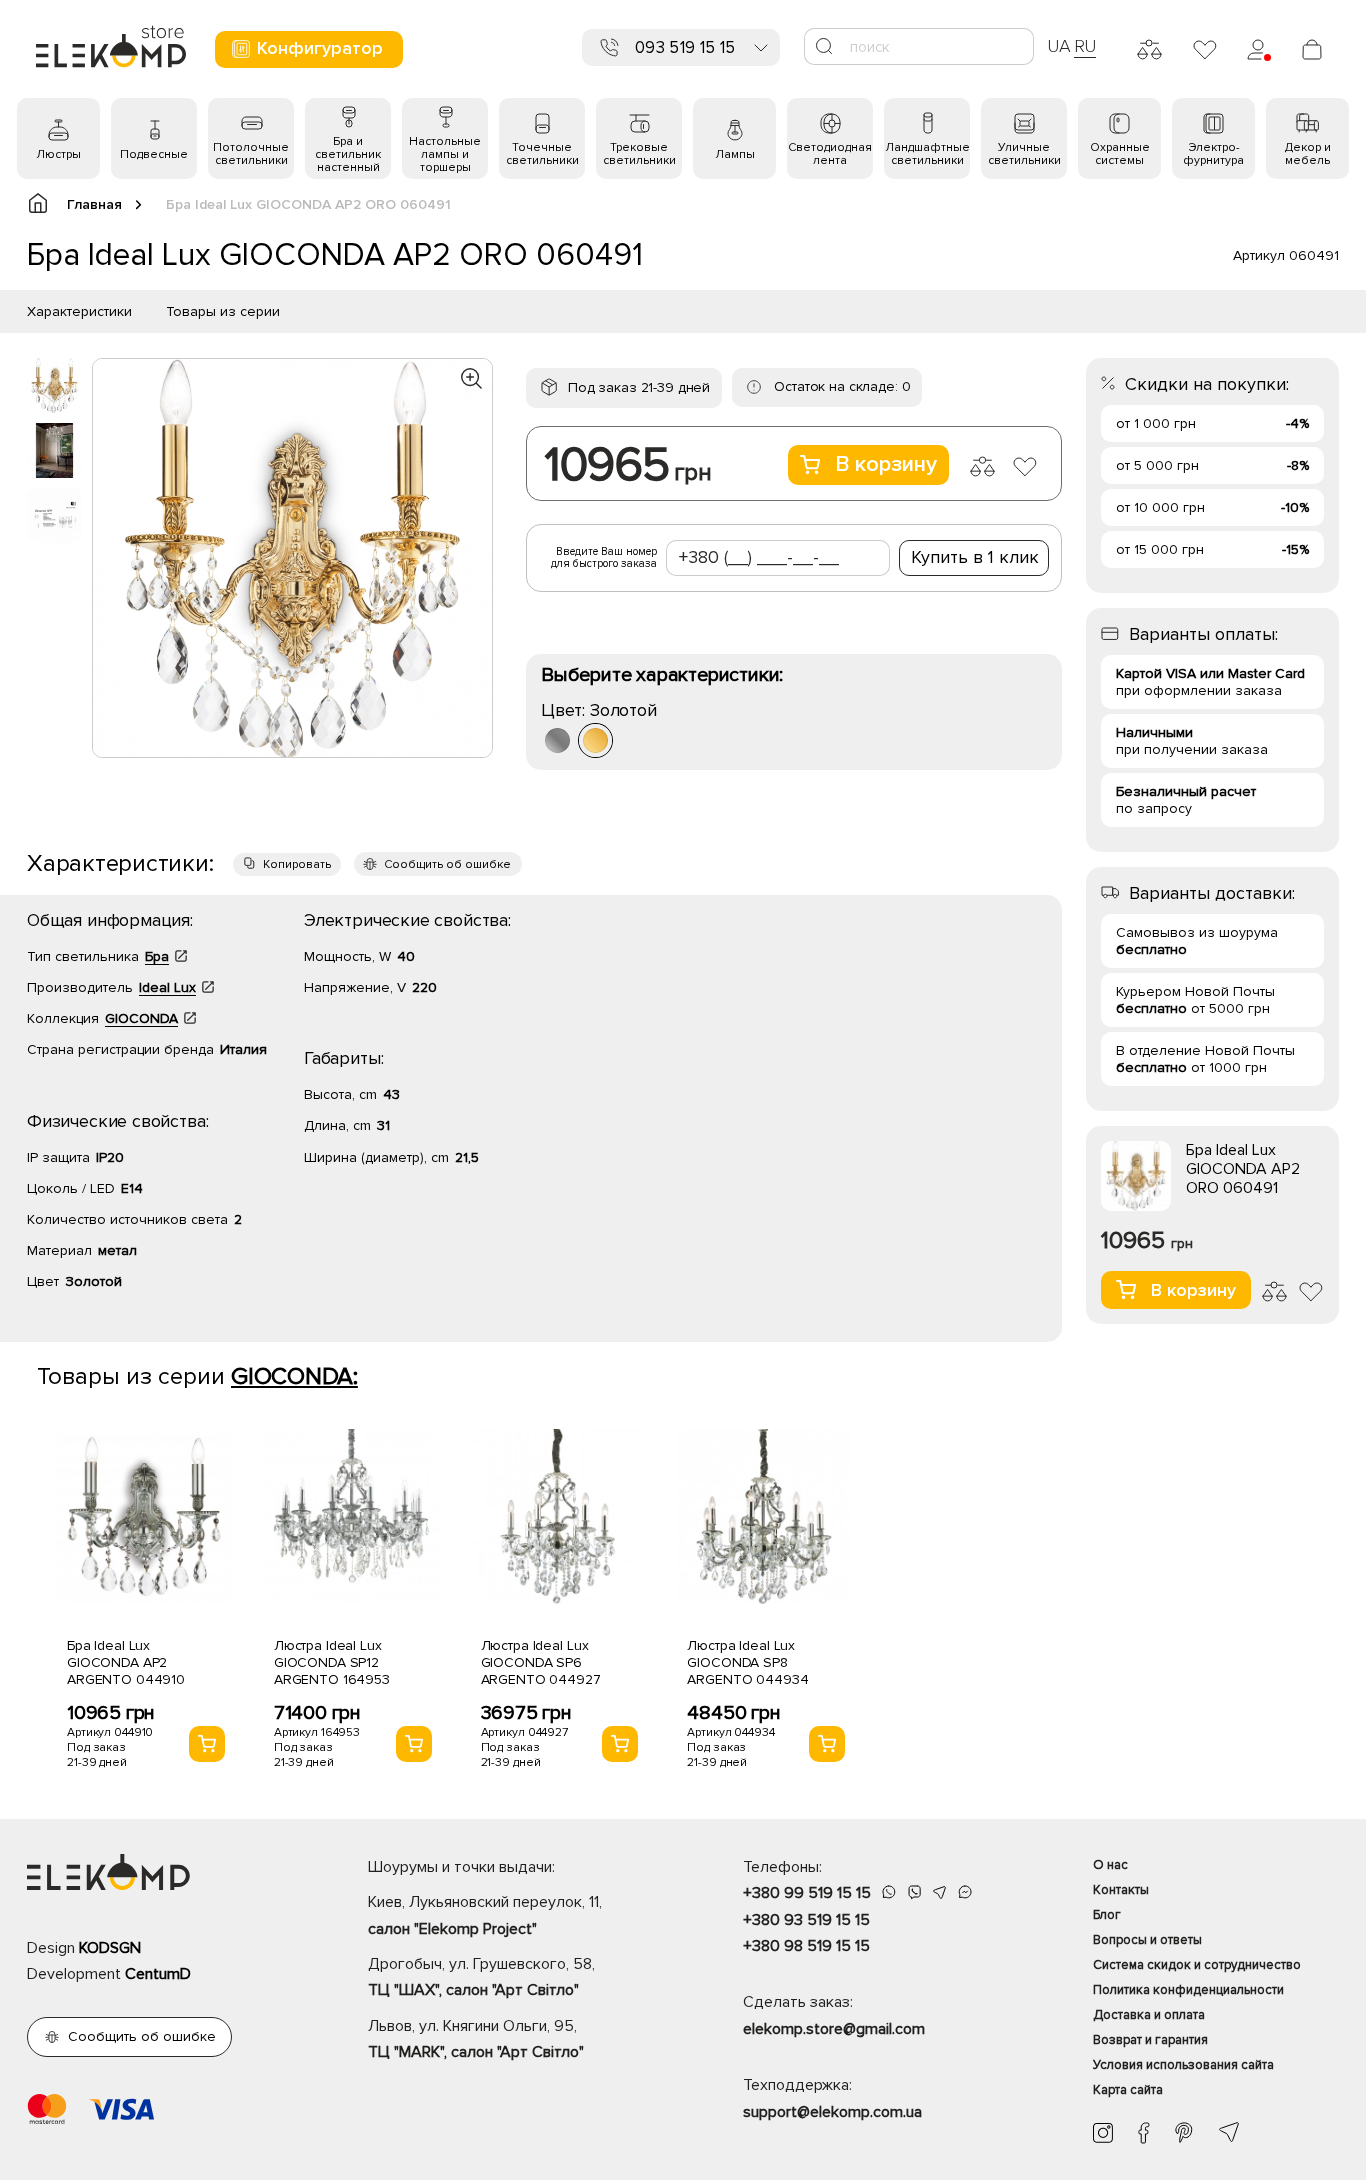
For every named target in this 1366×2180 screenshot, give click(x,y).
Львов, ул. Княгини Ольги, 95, (476, 2039)
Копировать (297, 864)
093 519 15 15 (685, 47)
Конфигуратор (320, 48)
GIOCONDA (141, 1018)
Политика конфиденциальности (1188, 1990)
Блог (1107, 1915)
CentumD (158, 1974)
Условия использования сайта (1183, 2065)
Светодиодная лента (830, 154)
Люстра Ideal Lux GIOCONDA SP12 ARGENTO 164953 (332, 1662)
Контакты (1121, 1890)
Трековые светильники (639, 154)
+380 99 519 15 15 (807, 1893)
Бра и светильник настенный (348, 154)
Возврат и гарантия (1150, 2040)
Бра (157, 956)
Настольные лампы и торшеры (445, 154)
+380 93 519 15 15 (806, 1920)
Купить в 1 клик (975, 557)
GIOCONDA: (294, 1376)
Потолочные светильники (251, 154)
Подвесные (154, 154)
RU (1085, 46)
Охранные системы (1120, 154)
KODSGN (110, 1948)
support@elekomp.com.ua (832, 2112)
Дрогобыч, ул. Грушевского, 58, (481, 1977)
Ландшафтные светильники (927, 154)
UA (1059, 46)
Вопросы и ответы (1147, 1940)
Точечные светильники (542, 154)
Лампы (735, 154)
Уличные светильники (1024, 154)
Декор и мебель (1308, 154)
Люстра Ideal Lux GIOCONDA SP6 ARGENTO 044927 (541, 1662)
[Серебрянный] (557, 740)
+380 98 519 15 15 (806, 1946)
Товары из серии (223, 311)
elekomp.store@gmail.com (834, 2029)
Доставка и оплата (1149, 2015)
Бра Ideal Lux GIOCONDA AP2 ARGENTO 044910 (126, 1662)
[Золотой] (595, 740)
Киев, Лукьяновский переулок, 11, (485, 1915)
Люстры (58, 154)
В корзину (886, 464)
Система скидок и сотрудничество (1197, 1965)
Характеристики (79, 311)
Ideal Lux (167, 987)
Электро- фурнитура (1213, 154)
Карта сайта (1128, 2090)
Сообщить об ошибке (447, 864)
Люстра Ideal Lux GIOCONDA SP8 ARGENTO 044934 (747, 1662)
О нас (1110, 1865)
